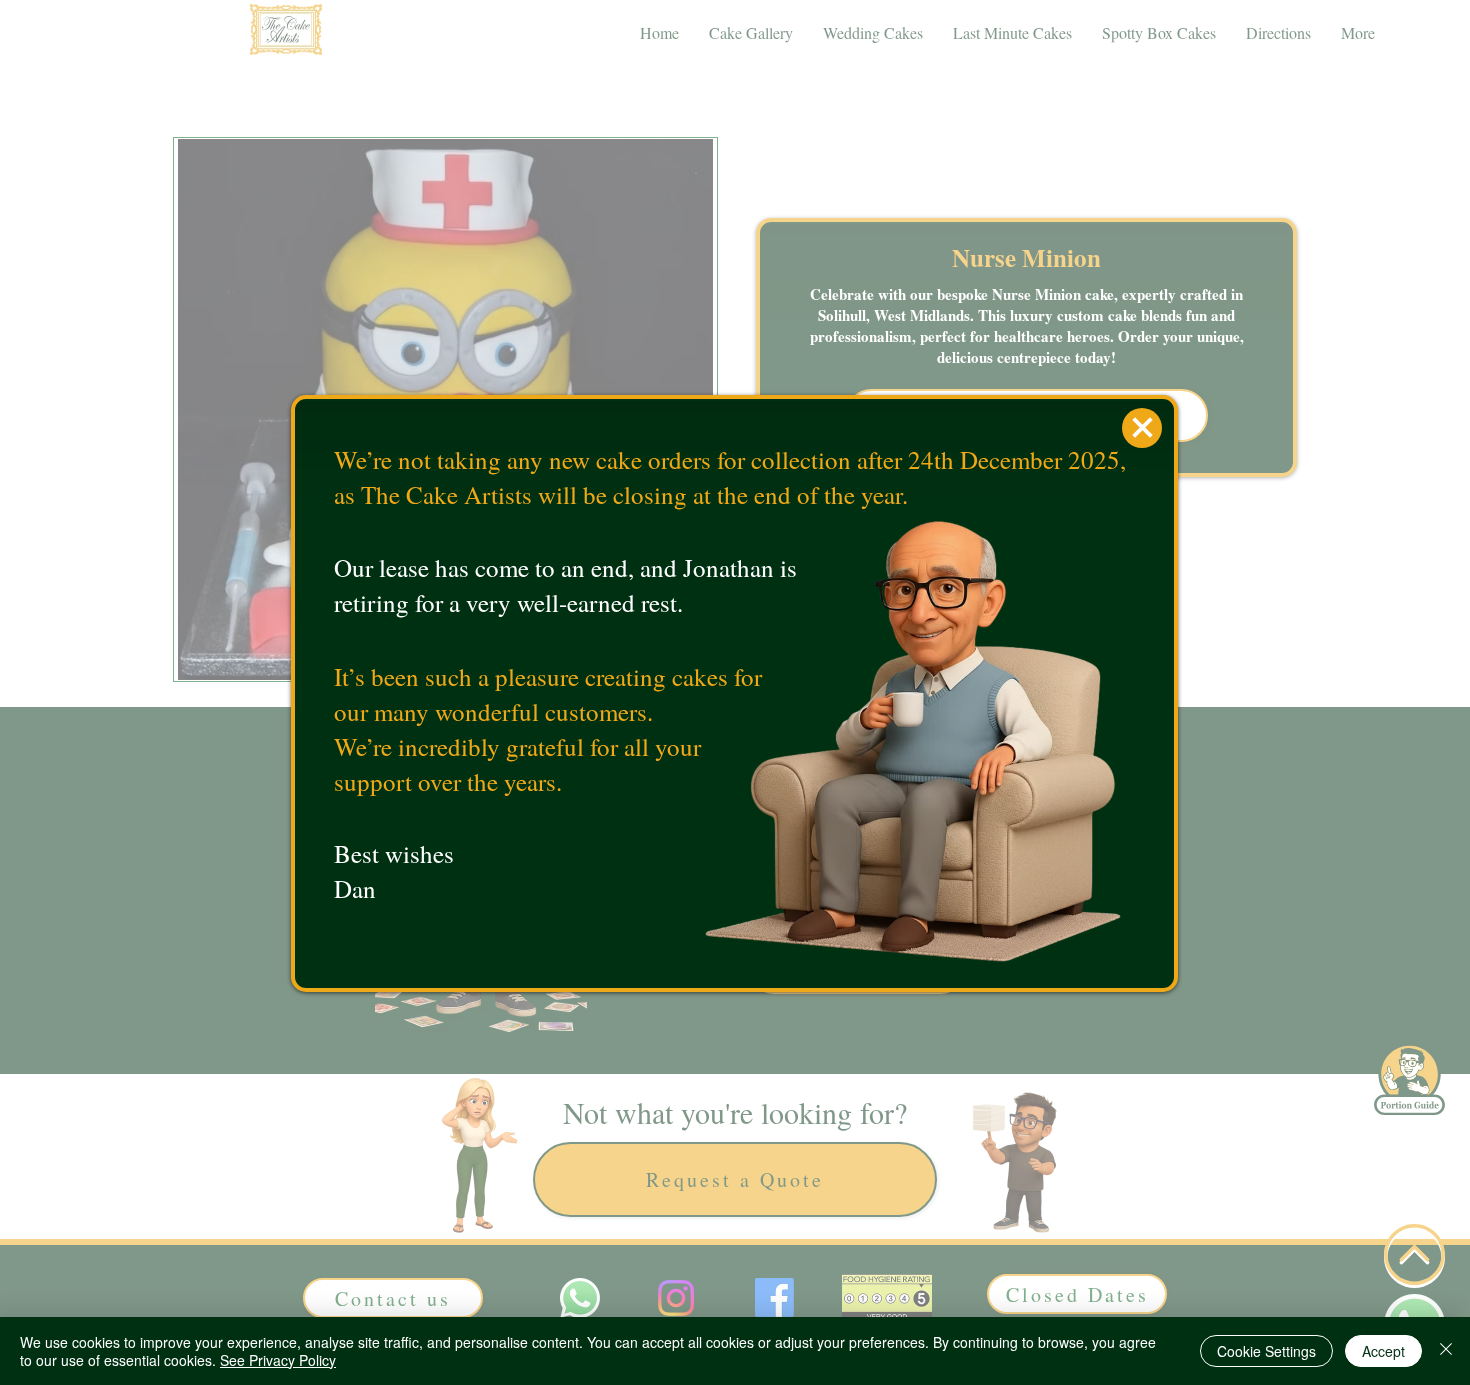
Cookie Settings (1266, 1351)
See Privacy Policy (278, 1360)
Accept (1383, 1351)
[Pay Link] (1142, 428)
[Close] (1446, 1351)
